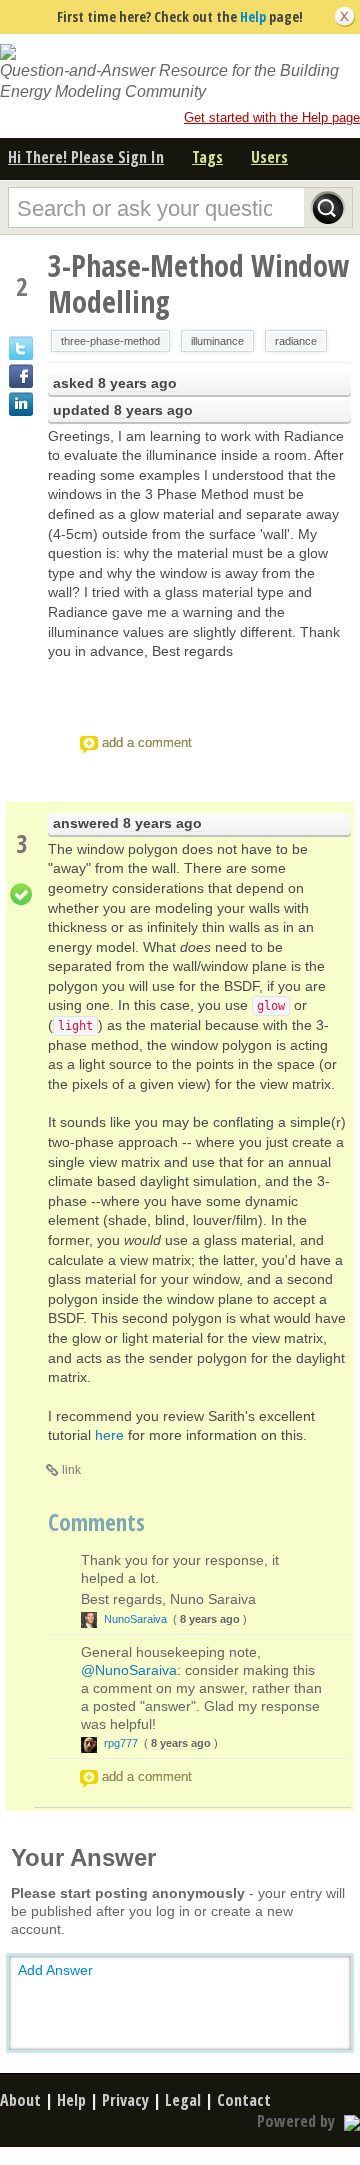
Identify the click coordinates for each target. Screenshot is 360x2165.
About (20, 2100)
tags (207, 157)
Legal (183, 2100)
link (71, 1470)
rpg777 (121, 1743)
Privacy (125, 2100)
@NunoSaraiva (129, 1670)
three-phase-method (110, 341)
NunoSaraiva (135, 1619)
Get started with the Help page (272, 117)
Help (253, 16)
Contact (244, 2100)
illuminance (217, 341)
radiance (296, 341)
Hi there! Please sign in (86, 157)
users (269, 157)
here (109, 1435)
